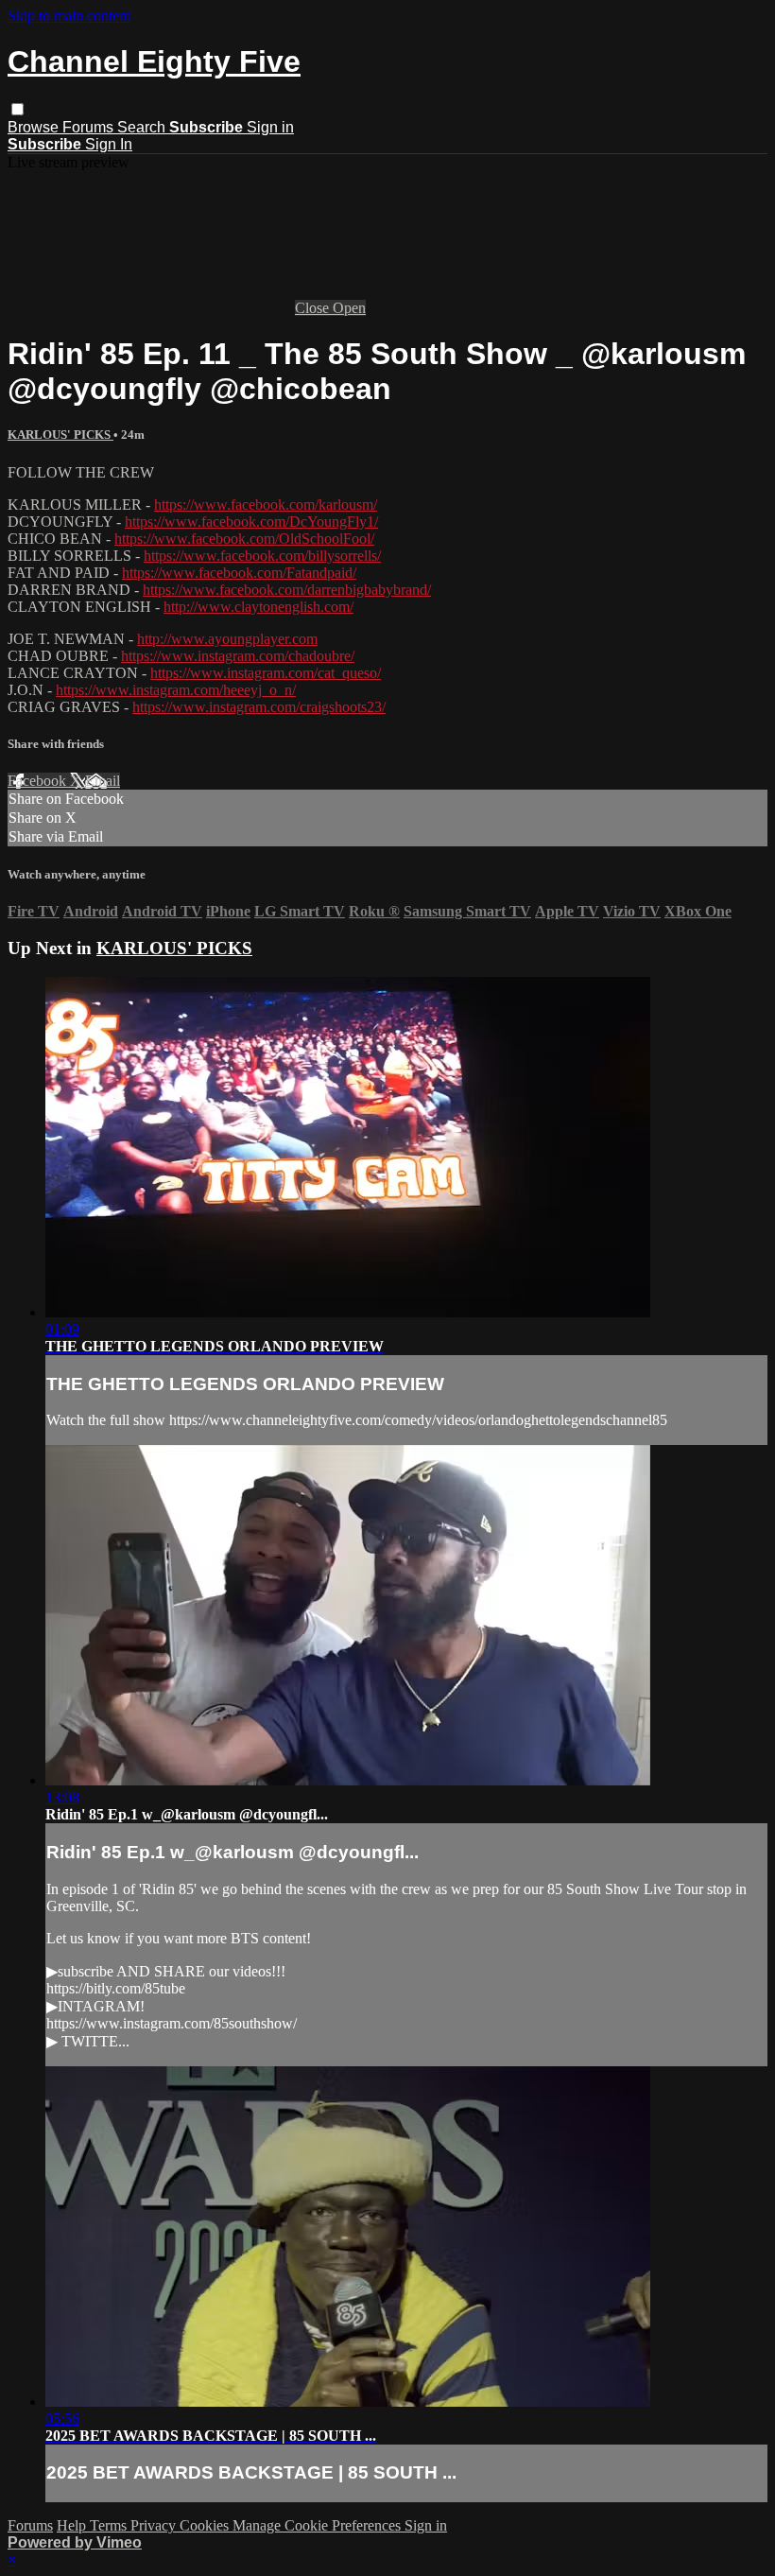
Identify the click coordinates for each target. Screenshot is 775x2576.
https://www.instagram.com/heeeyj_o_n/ (176, 690)
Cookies (206, 2525)
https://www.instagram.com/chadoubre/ (238, 656)
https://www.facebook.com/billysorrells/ (262, 556)
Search (143, 127)
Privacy (155, 2525)
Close (314, 308)
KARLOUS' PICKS (60, 435)
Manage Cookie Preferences (319, 2525)
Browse (35, 127)
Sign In (109, 144)
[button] (17, 109)
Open (349, 308)
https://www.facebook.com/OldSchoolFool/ (244, 539)
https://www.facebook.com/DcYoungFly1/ (251, 522)
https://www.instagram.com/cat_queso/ (266, 673)
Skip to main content (69, 16)
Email (103, 781)
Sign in (270, 127)
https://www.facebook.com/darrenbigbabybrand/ (287, 590)
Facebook (39, 781)
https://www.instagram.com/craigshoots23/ (259, 707)
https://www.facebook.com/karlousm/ (266, 505)
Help (73, 2525)
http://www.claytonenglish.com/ (258, 607)
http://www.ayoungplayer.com (227, 639)
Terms (110, 2525)
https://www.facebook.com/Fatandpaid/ (239, 573)
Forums (90, 127)
